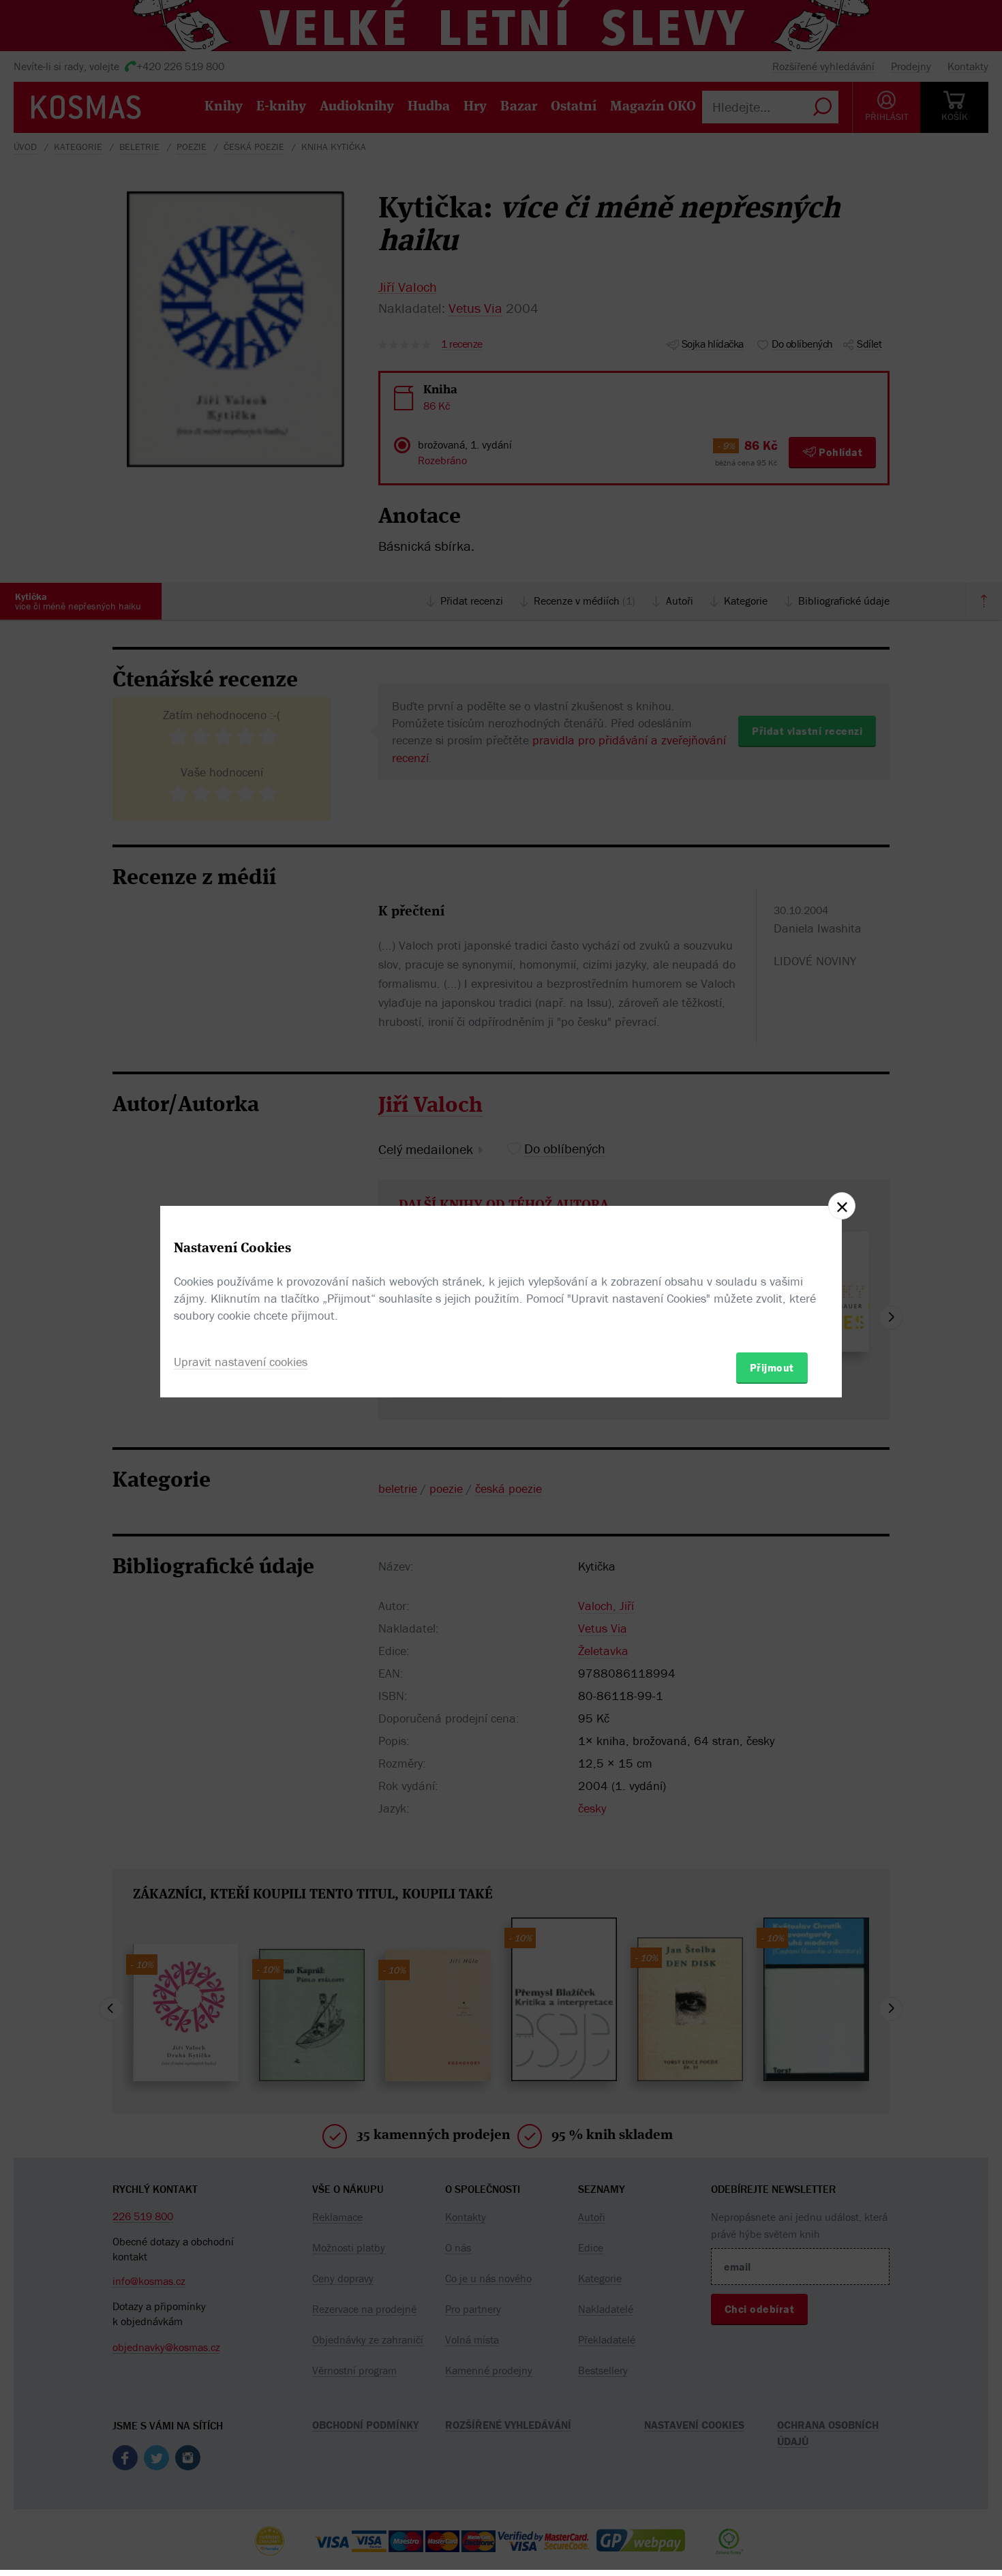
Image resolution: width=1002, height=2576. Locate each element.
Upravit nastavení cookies (241, 1362)
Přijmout (772, 1367)
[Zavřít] (842, 1206)
